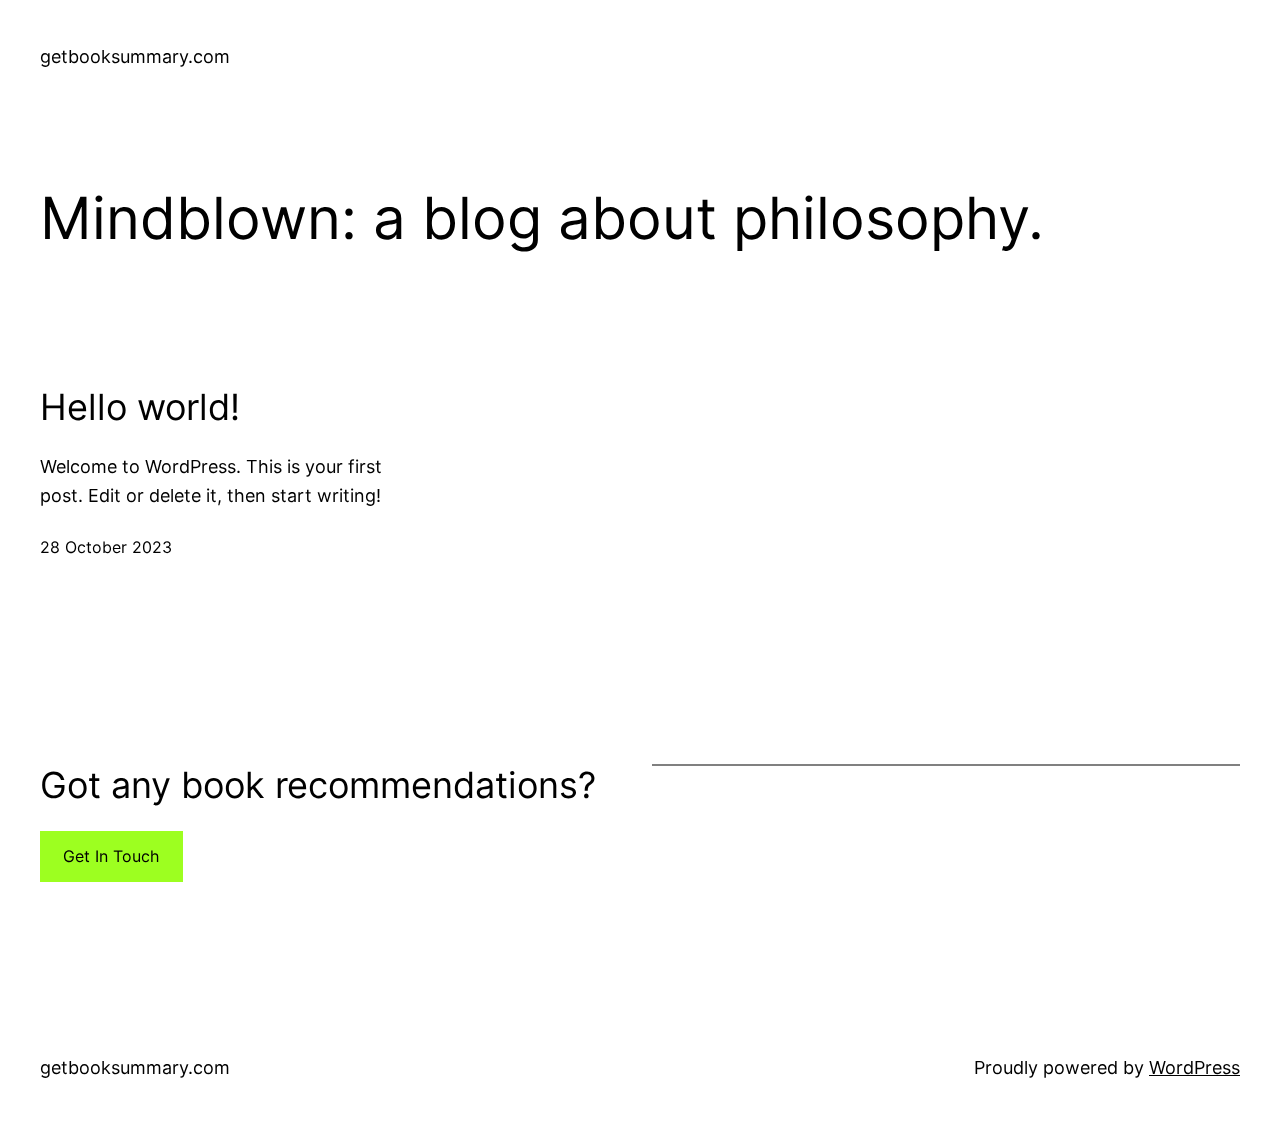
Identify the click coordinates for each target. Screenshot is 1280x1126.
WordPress (1194, 1067)
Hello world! (140, 407)
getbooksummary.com (135, 56)
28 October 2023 (106, 547)
